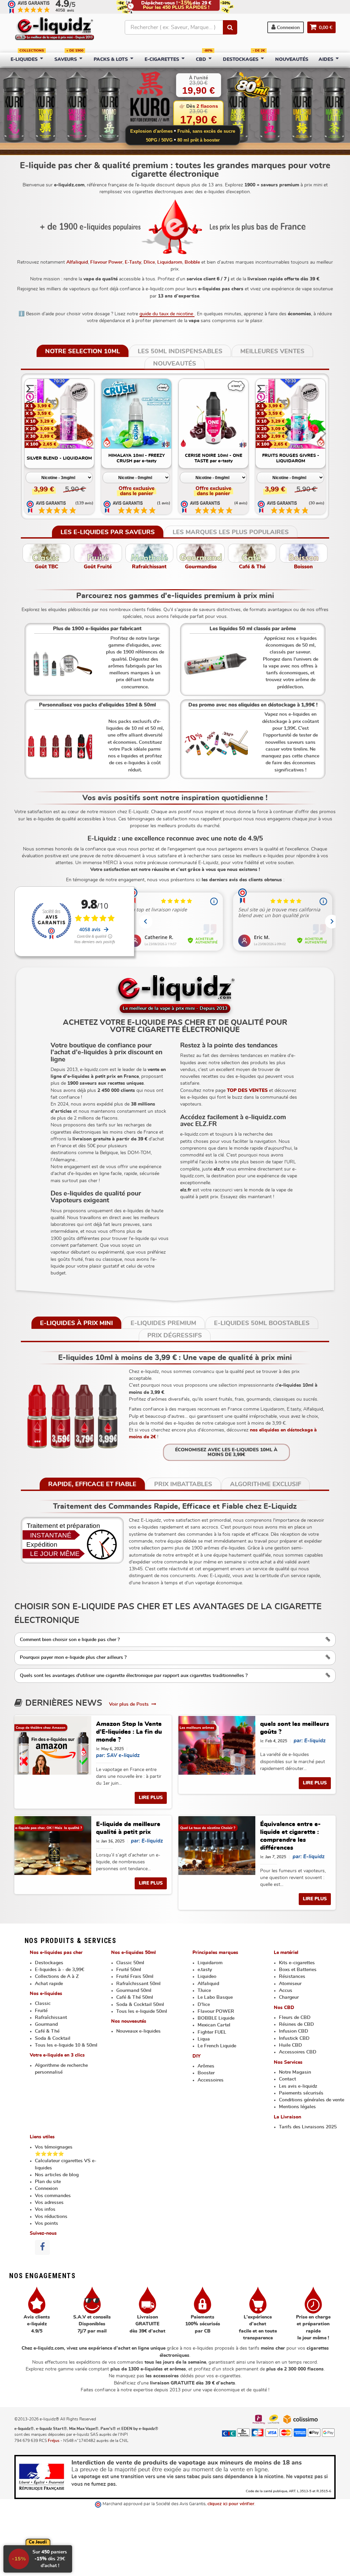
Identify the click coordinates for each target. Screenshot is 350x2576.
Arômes (206, 2066)
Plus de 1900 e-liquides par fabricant (97, 629)
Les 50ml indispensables (180, 352)
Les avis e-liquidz (298, 2086)
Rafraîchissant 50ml (138, 1984)
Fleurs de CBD (295, 2018)
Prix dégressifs (175, 1336)
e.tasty (205, 1970)
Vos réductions (51, 2217)
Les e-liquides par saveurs (108, 532)
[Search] (230, 27)
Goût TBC (46, 567)
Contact (287, 2079)
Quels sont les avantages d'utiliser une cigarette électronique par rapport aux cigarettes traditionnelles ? (134, 1676)
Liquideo (207, 1977)
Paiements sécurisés (301, 2093)
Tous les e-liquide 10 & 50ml (66, 2045)
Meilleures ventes (272, 352)
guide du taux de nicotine (167, 314)
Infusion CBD (294, 2031)
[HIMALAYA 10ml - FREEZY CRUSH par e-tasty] (136, 414)
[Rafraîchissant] (149, 553)
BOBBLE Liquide (216, 2018)
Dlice (149, 262)
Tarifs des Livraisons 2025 (308, 2127)
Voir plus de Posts (130, 1704)
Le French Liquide (217, 2046)
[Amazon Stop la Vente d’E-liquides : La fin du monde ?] (53, 1745)
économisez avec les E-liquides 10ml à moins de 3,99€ (226, 1452)
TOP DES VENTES (247, 1091)
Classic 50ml (130, 1963)
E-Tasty (133, 262)
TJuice (204, 1991)
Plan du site (48, 2182)
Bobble (192, 262)
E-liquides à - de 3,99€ (59, 1970)
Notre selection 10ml (83, 352)
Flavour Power (106, 262)
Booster (206, 2073)
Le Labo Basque (215, 1997)
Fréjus (54, 2441)
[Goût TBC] (46, 553)
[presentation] (29, 434)
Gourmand (46, 2024)
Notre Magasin (295, 2072)
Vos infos (45, 2209)
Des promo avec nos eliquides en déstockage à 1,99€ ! (253, 705)
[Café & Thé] (252, 553)
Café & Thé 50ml (135, 1997)
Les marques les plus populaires (231, 532)
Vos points (46, 2223)
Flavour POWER (216, 2011)
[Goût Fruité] (98, 553)
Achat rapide (49, 1984)
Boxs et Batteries (298, 1970)
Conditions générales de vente (312, 2100)
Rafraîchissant (149, 567)
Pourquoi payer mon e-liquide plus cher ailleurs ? (73, 1657)
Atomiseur (290, 1984)
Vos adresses (49, 2203)
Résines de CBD (297, 2024)
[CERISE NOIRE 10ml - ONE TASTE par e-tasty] (214, 414)
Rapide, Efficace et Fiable (92, 1484)
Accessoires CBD (298, 2052)
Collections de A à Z (57, 1977)
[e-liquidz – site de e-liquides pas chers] (55, 29)
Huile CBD (291, 2045)
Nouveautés (175, 364)
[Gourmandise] (201, 553)
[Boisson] (304, 553)
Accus (286, 1991)
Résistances (292, 1977)
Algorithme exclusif (266, 1484)
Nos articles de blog (57, 2175)
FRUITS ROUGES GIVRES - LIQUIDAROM (291, 458)
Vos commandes (53, 2196)
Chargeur (289, 1997)
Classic (43, 2004)
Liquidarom (170, 262)
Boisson (303, 567)
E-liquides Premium (163, 1323)
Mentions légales (297, 2107)
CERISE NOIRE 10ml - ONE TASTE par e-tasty (214, 458)
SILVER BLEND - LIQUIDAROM (59, 458)
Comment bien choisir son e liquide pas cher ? (70, 1640)
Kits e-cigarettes (297, 1963)
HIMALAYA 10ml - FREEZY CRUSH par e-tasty (137, 458)
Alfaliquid (77, 262)
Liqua (204, 2039)
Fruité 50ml (129, 1970)
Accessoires (211, 2080)
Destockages (49, 1963)
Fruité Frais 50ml (135, 1977)
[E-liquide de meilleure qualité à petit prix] (53, 1846)
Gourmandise (201, 567)
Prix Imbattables (183, 1484)
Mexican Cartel (214, 2025)
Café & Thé (252, 567)
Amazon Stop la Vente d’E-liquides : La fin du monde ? (129, 1732)
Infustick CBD (294, 2038)
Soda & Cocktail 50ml (140, 2005)
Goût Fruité (98, 567)
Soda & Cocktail (53, 2038)
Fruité (41, 2011)
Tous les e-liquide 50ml (142, 2011)
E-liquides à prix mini (76, 1323)
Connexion (288, 28)
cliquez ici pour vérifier (231, 2504)
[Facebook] (42, 2247)
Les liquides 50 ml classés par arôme (253, 629)
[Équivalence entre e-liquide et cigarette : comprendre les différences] (217, 1846)
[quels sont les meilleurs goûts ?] (217, 1745)
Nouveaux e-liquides (138, 2031)
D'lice (204, 2005)
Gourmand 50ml (134, 1991)
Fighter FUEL (212, 2032)
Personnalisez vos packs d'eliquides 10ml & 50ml (97, 705)
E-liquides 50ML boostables (262, 1323)
